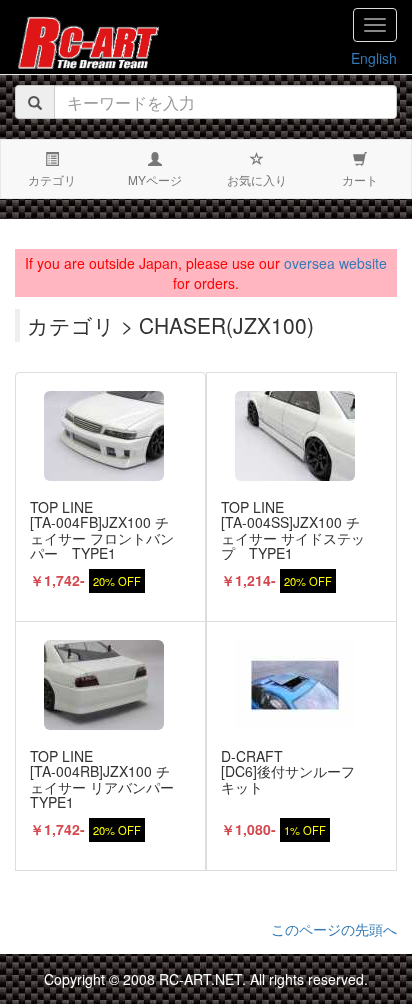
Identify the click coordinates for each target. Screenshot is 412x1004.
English (374, 58)
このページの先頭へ (334, 929)
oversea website (335, 263)
